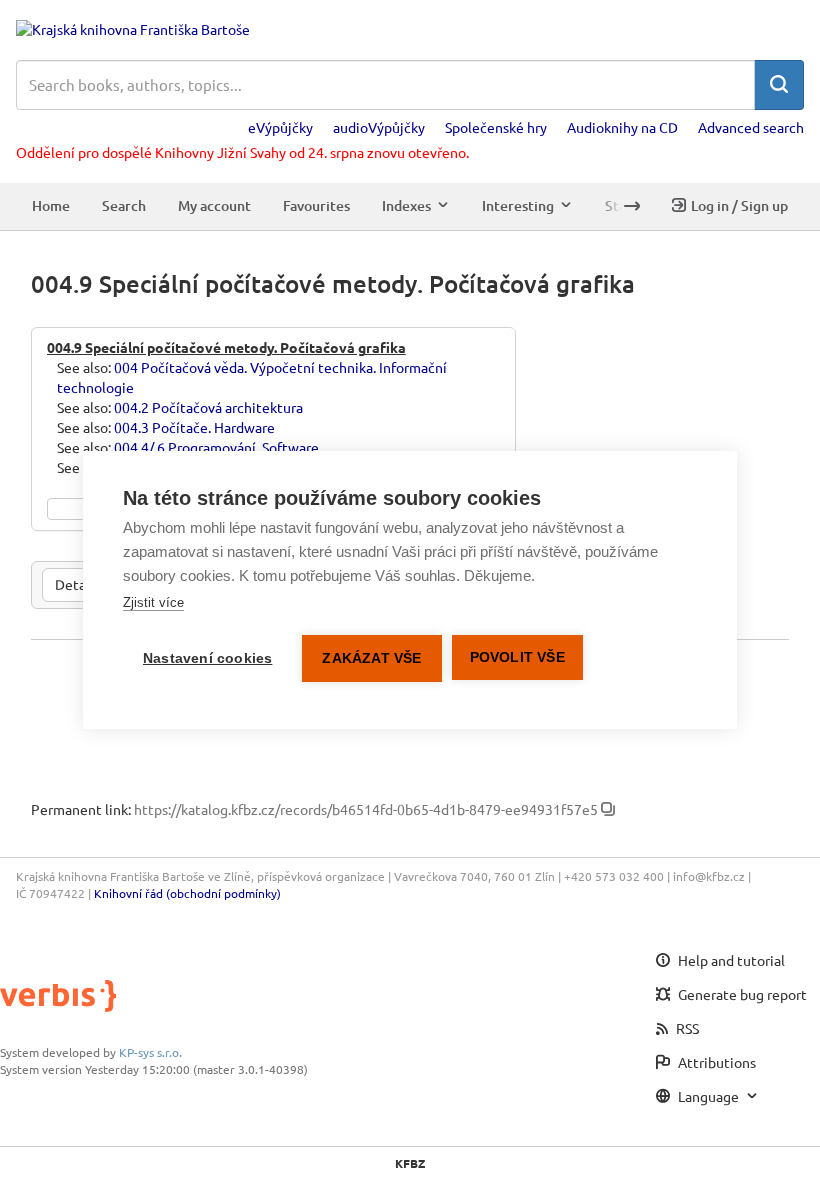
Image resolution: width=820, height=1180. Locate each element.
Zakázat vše (371, 658)
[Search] (779, 85)
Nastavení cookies (207, 658)
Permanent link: (81, 809)
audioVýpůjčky (379, 127)
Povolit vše (517, 657)
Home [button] (51, 205)
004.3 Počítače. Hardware (194, 427)
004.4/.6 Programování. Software (216, 447)
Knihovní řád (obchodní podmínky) (187, 893)
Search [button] (124, 205)
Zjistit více (153, 602)
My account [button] (214, 205)
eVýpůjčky (280, 127)
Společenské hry (496, 127)
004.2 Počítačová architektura (208, 407)
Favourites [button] (316, 205)
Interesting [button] (518, 205)
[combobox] (385, 85)
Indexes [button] (406, 205)
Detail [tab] (74, 584)
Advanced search (751, 127)
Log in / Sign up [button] (739, 205)
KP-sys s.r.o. (150, 1052)
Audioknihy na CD (622, 127)
